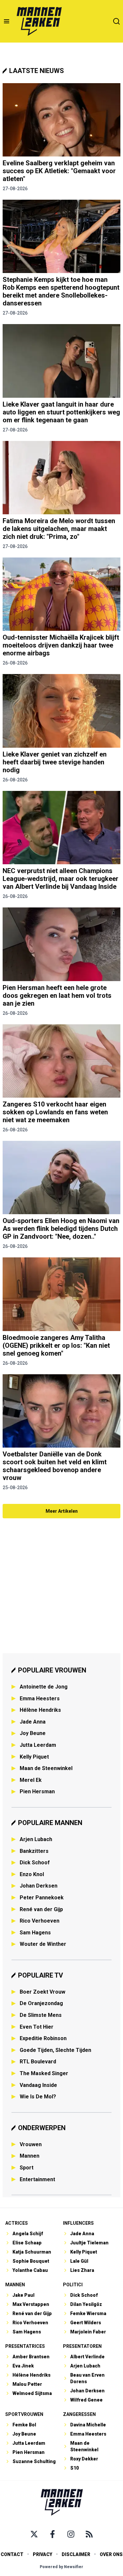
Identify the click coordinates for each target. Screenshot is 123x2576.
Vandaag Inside (38, 2085)
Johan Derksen (39, 1886)
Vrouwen (31, 2144)
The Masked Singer (44, 2073)
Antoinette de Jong (44, 1687)
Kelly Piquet (34, 1757)
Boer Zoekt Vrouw (42, 1992)
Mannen (30, 2156)
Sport (27, 2168)
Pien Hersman (37, 1791)
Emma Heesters (40, 1699)
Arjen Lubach (36, 1839)
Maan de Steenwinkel (46, 1768)
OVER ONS (111, 2554)
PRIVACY (42, 2554)
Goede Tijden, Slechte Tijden (55, 2050)
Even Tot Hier (37, 2027)
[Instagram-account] (71, 2534)
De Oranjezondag (41, 2003)
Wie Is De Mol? (38, 2097)
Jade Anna (33, 1722)
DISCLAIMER (76, 2554)
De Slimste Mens (41, 2015)
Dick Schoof (35, 1863)
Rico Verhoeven (40, 1921)
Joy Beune (33, 1733)
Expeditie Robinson (43, 2038)
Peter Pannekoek (42, 1898)
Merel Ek (31, 1780)
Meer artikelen (62, 1511)
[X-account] (34, 2534)
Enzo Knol (32, 1874)
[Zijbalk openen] (7, 21)
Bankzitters (34, 1851)
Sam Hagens (35, 1933)
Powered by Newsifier (61, 2567)
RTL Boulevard (38, 2062)
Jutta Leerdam (38, 1745)
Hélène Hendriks (40, 1710)
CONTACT (12, 2554)
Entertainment (37, 2179)
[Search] (116, 21)
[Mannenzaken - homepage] (39, 21)
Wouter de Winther (43, 1944)
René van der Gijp (41, 1909)
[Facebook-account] (52, 2534)
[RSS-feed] (89, 2534)
